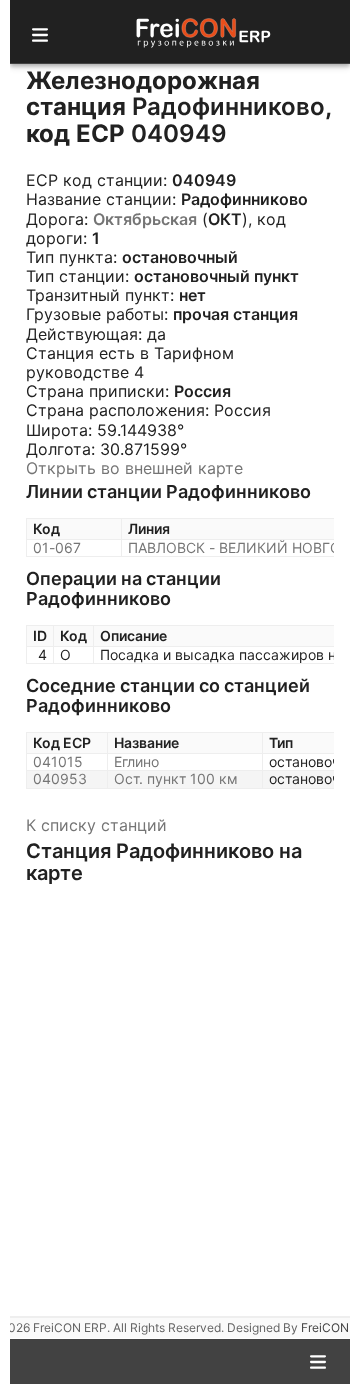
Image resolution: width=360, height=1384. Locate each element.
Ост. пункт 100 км (176, 778)
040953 (60, 778)
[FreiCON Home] (202, 31)
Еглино (136, 761)
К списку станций (96, 825)
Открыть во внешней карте (134, 468)
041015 (58, 761)
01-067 (57, 547)
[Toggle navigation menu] (40, 32)
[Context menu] (318, 1360)
